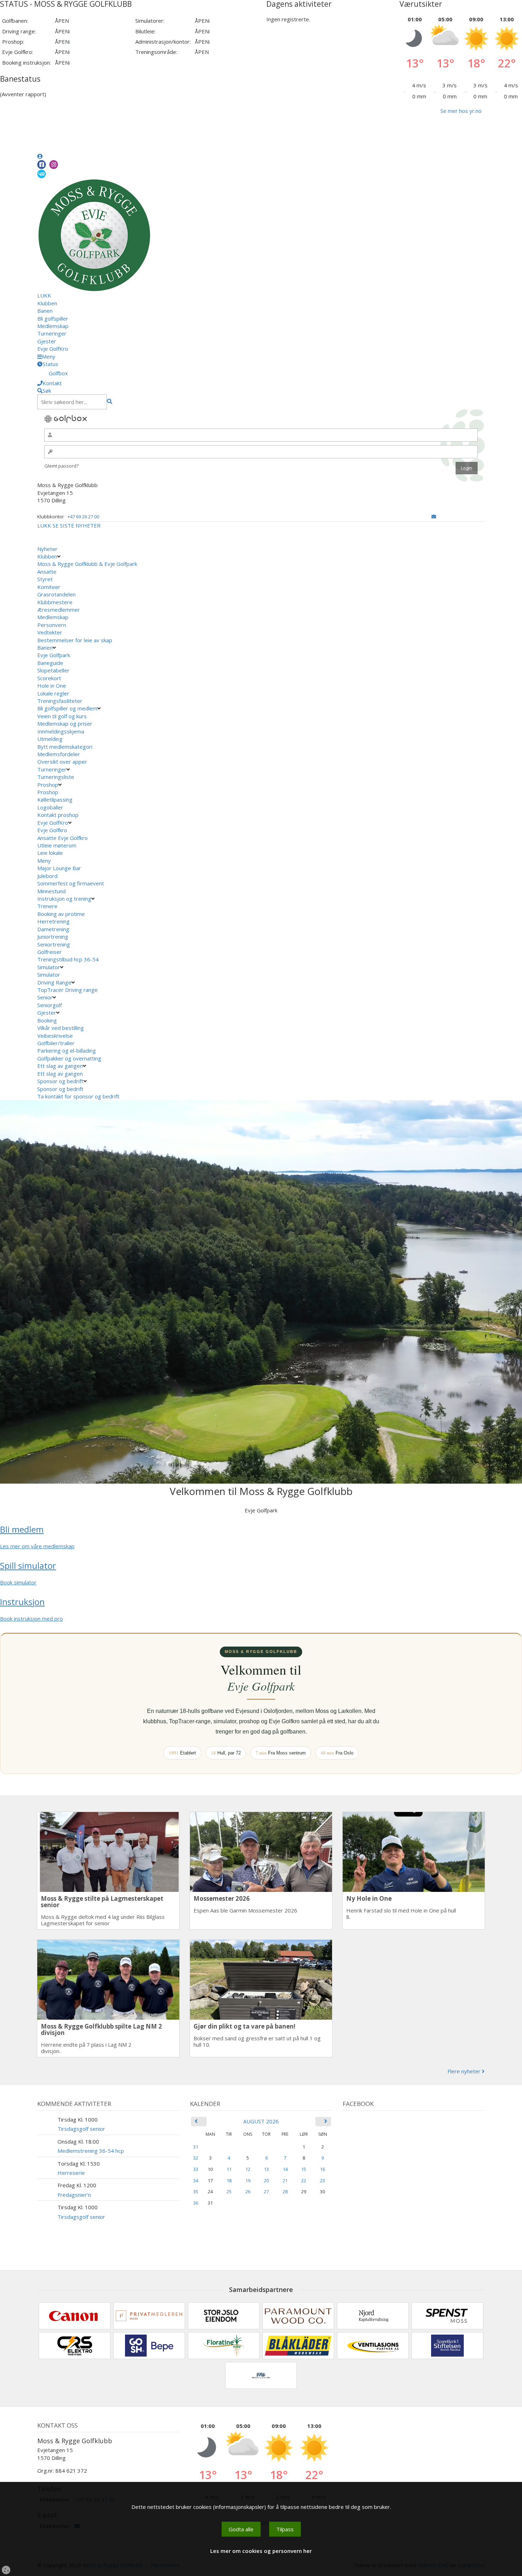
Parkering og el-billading (67, 1050)
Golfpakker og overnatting (69, 1058)
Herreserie (71, 2173)
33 (196, 2169)
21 (285, 2181)
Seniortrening (54, 944)
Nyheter (47, 549)
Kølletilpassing (55, 799)
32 (196, 2158)
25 (229, 2192)
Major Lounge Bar (59, 868)
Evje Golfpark (54, 655)
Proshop (48, 785)
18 (229, 2181)
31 (196, 2147)
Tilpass (285, 2529)
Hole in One (52, 686)
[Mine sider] (40, 156)
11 (229, 2169)
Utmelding (50, 739)
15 (304, 2169)
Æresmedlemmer (59, 610)
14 (285, 2169)
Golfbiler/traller (56, 1043)
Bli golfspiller (53, 318)
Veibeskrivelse (55, 1036)
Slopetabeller (53, 670)
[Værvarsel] (42, 174)
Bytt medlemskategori (65, 747)
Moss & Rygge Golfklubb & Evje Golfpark (87, 564)
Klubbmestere (55, 602)
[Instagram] (54, 165)
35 (196, 2192)
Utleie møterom (57, 845)
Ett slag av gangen (60, 1066)
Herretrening (53, 921)
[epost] (434, 517)
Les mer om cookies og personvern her (261, 2551)
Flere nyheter (465, 2071)
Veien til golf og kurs (62, 716)
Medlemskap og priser (65, 724)
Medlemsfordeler (59, 754)
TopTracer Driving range (67, 990)
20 (266, 2181)
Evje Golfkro (52, 830)
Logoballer (50, 807)
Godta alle (241, 2529)
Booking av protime (61, 914)
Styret (45, 579)
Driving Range (54, 982)
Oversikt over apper (62, 762)
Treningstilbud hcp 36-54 (68, 959)
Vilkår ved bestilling (61, 1028)
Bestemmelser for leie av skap (75, 640)
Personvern (52, 625)
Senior (45, 997)
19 (248, 2181)
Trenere (47, 906)
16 (322, 2169)
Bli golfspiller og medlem (67, 708)
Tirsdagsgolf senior (81, 2129)
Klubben (47, 303)
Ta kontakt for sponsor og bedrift (78, 1096)
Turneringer (52, 333)
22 (304, 2181)
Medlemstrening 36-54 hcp (91, 2151)
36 (196, 2203)
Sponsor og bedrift (60, 1081)
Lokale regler (53, 693)
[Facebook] (42, 165)
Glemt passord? (61, 466)
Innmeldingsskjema (61, 731)
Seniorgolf (50, 1005)
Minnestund (51, 891)
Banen (45, 311)
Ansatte (47, 572)
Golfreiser (50, 952)
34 (196, 2181)
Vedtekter (50, 632)
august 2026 (261, 2121)
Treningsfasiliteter (60, 701)
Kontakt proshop (58, 815)
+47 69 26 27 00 (83, 517)
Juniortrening (53, 937)
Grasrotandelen (56, 594)
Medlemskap (53, 326)
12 (248, 2169)
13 (266, 2169)
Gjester (47, 341)
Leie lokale (50, 853)
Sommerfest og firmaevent (71, 883)
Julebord (47, 876)
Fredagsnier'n (74, 2195)
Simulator (49, 967)
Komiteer (49, 587)
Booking (47, 1020)
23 (322, 2181)
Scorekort (49, 678)
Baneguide (50, 663)
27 (266, 2192)
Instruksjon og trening (64, 899)
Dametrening (53, 929)
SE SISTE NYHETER (77, 525)
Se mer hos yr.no (461, 111)
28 (285, 2192)
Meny (44, 861)
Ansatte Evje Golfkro (62, 838)
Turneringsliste (56, 777)
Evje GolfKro (53, 349)
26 (248, 2192)
